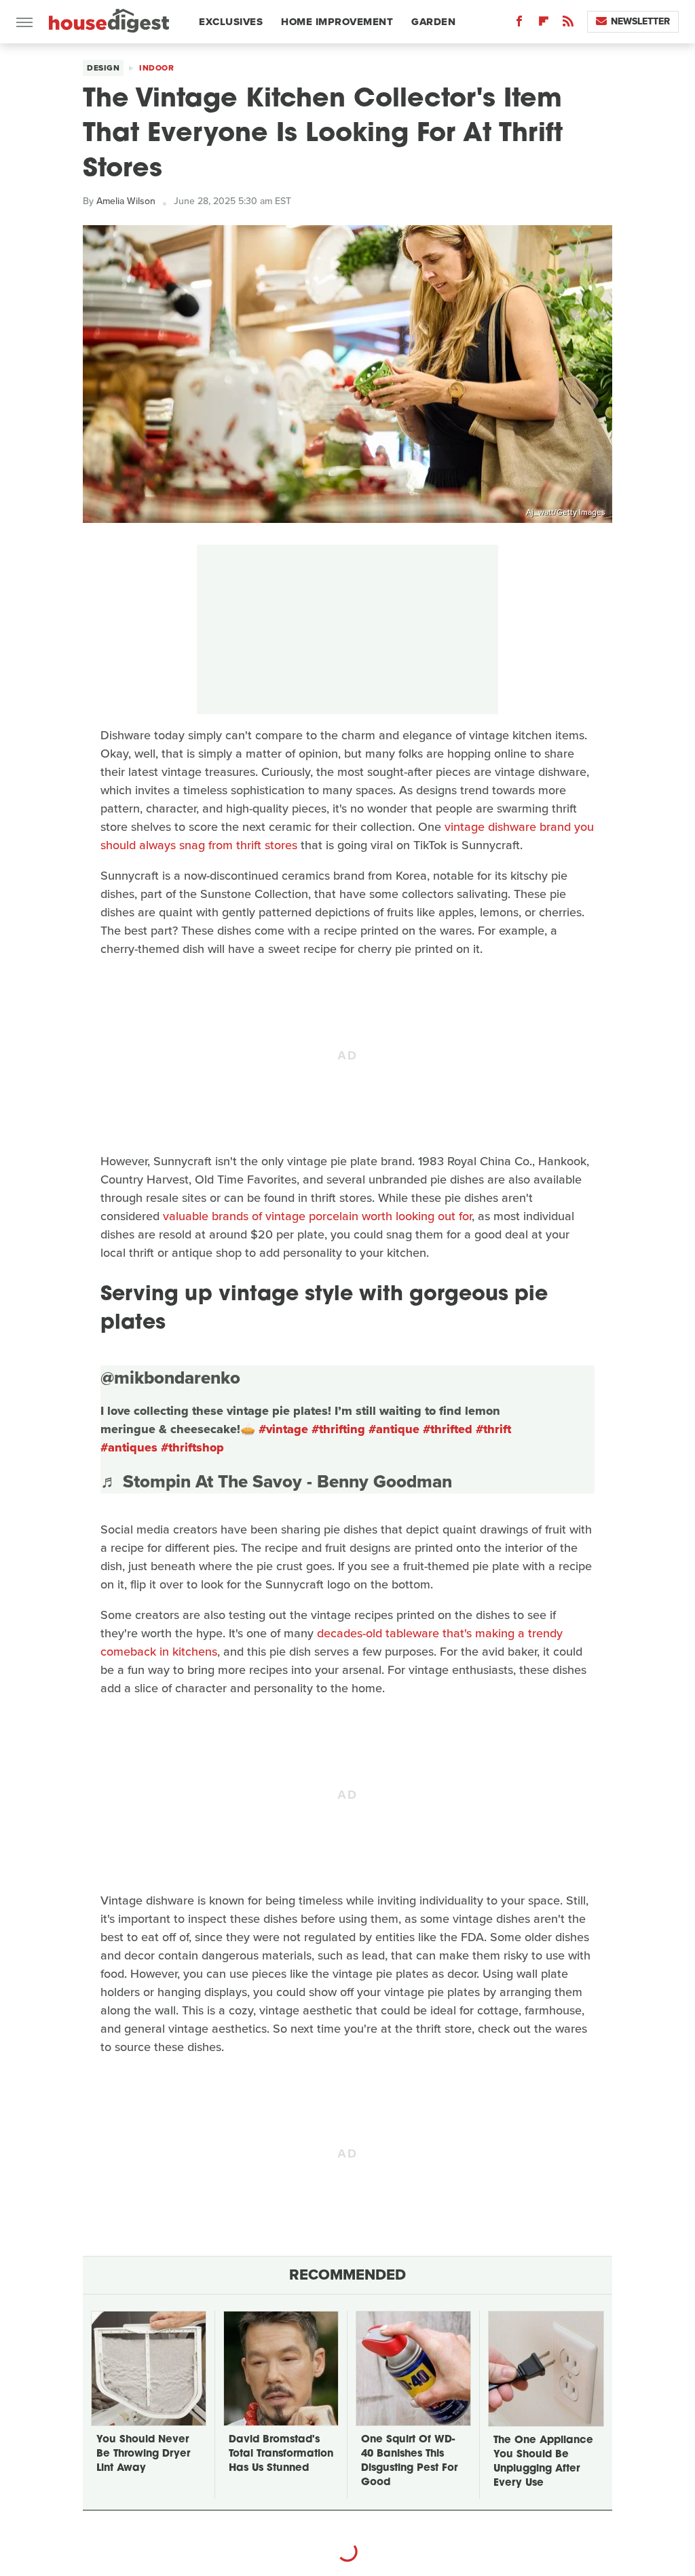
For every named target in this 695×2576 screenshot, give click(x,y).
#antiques (129, 1447)
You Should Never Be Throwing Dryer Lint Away (143, 2454)
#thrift (493, 1429)
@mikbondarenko (170, 1378)
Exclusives (231, 22)
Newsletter (640, 21)
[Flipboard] (544, 24)
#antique (394, 1429)
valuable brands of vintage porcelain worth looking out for (317, 1216)
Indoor (156, 68)
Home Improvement (337, 22)
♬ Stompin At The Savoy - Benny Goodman (276, 1481)
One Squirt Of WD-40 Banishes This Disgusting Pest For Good (409, 2461)
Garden (433, 22)
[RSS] (568, 24)
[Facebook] (519, 24)
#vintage (283, 1429)
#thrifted (448, 1429)
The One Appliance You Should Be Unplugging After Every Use (543, 2462)
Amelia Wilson (126, 201)
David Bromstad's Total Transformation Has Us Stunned (281, 2454)
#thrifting (338, 1429)
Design (103, 68)
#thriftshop (192, 1447)
